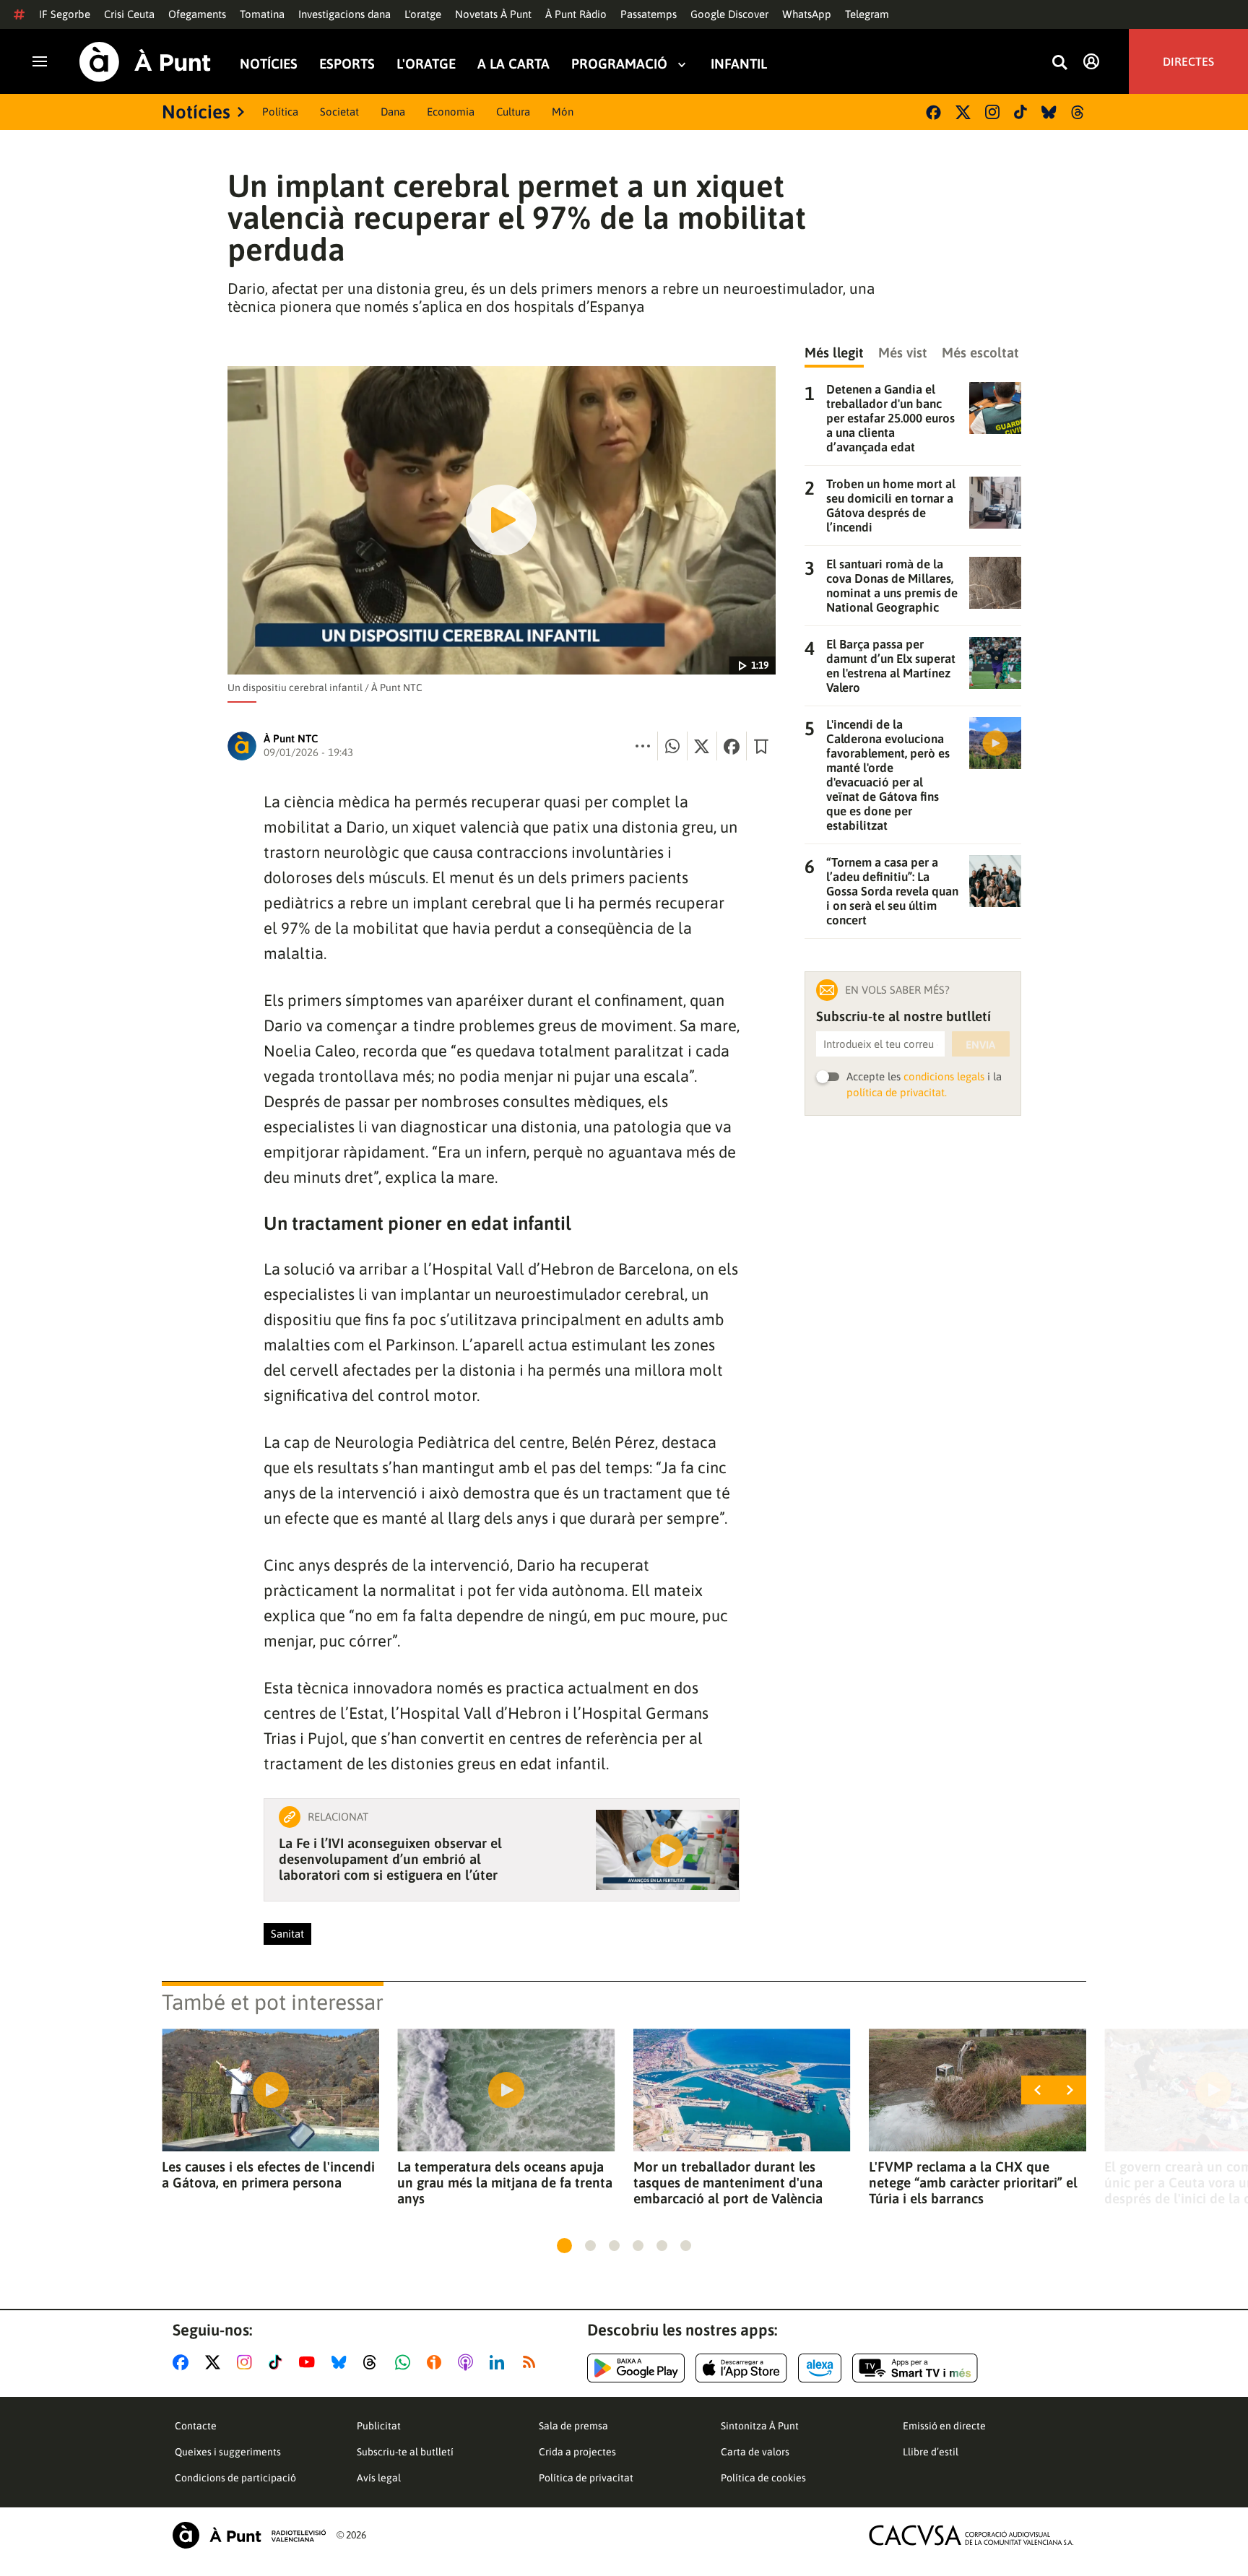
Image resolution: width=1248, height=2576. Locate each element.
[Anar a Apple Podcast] (468, 2362)
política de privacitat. (897, 1092)
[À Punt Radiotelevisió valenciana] (249, 2535)
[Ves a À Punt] (145, 62)
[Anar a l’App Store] (741, 2368)
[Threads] (1079, 112)
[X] (963, 112)
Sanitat (287, 1934)
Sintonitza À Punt (760, 2426)
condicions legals (944, 1076)
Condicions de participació (235, 2478)
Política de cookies (763, 2478)
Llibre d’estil (931, 2452)
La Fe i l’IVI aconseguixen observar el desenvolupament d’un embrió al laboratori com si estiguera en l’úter (390, 1859)
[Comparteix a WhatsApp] (672, 746)
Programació (619, 64)
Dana (393, 112)
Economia (451, 112)
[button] (564, 2246)
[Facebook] (933, 112)
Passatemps (649, 14)
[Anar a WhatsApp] (406, 2362)
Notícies (269, 64)
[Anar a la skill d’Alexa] (820, 2368)
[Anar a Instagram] (247, 2362)
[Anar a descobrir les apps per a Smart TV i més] (915, 2368)
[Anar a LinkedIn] (500, 2362)
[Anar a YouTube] (310, 2362)
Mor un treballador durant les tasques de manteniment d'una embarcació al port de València (728, 2182)
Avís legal (379, 2478)
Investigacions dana (344, 14)
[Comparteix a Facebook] (732, 746)
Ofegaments (197, 14)
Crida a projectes (577, 2452)
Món (563, 112)
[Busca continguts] (1059, 63)
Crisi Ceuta (129, 14)
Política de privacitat (586, 2478)
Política (280, 112)
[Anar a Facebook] (183, 2362)
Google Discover (729, 14)
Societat (339, 112)
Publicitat (379, 2426)
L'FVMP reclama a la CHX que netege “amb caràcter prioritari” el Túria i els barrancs (973, 2182)
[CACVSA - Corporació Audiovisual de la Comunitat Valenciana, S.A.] (971, 2535)
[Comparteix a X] (702, 746)
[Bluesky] (1049, 112)
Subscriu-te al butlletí (405, 2452)
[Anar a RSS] (532, 2362)
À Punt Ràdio (576, 14)
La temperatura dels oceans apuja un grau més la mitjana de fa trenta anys (505, 2182)
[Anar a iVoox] (437, 2362)
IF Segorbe (65, 14)
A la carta (513, 64)
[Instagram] (992, 112)
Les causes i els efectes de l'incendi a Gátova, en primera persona (268, 2174)
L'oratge (423, 14)
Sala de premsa (573, 2426)
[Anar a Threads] (374, 2362)
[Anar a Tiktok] (278, 2362)
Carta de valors (755, 2452)
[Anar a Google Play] (636, 2368)
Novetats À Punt (493, 14)
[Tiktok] (1020, 112)
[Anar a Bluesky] (342, 2362)
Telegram (867, 14)
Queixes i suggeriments (228, 2452)
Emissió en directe (944, 2426)
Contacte (196, 2426)
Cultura (513, 112)
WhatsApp (807, 14)
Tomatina (262, 14)
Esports (347, 64)
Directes (1188, 61)
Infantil (739, 64)
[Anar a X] (216, 2362)
